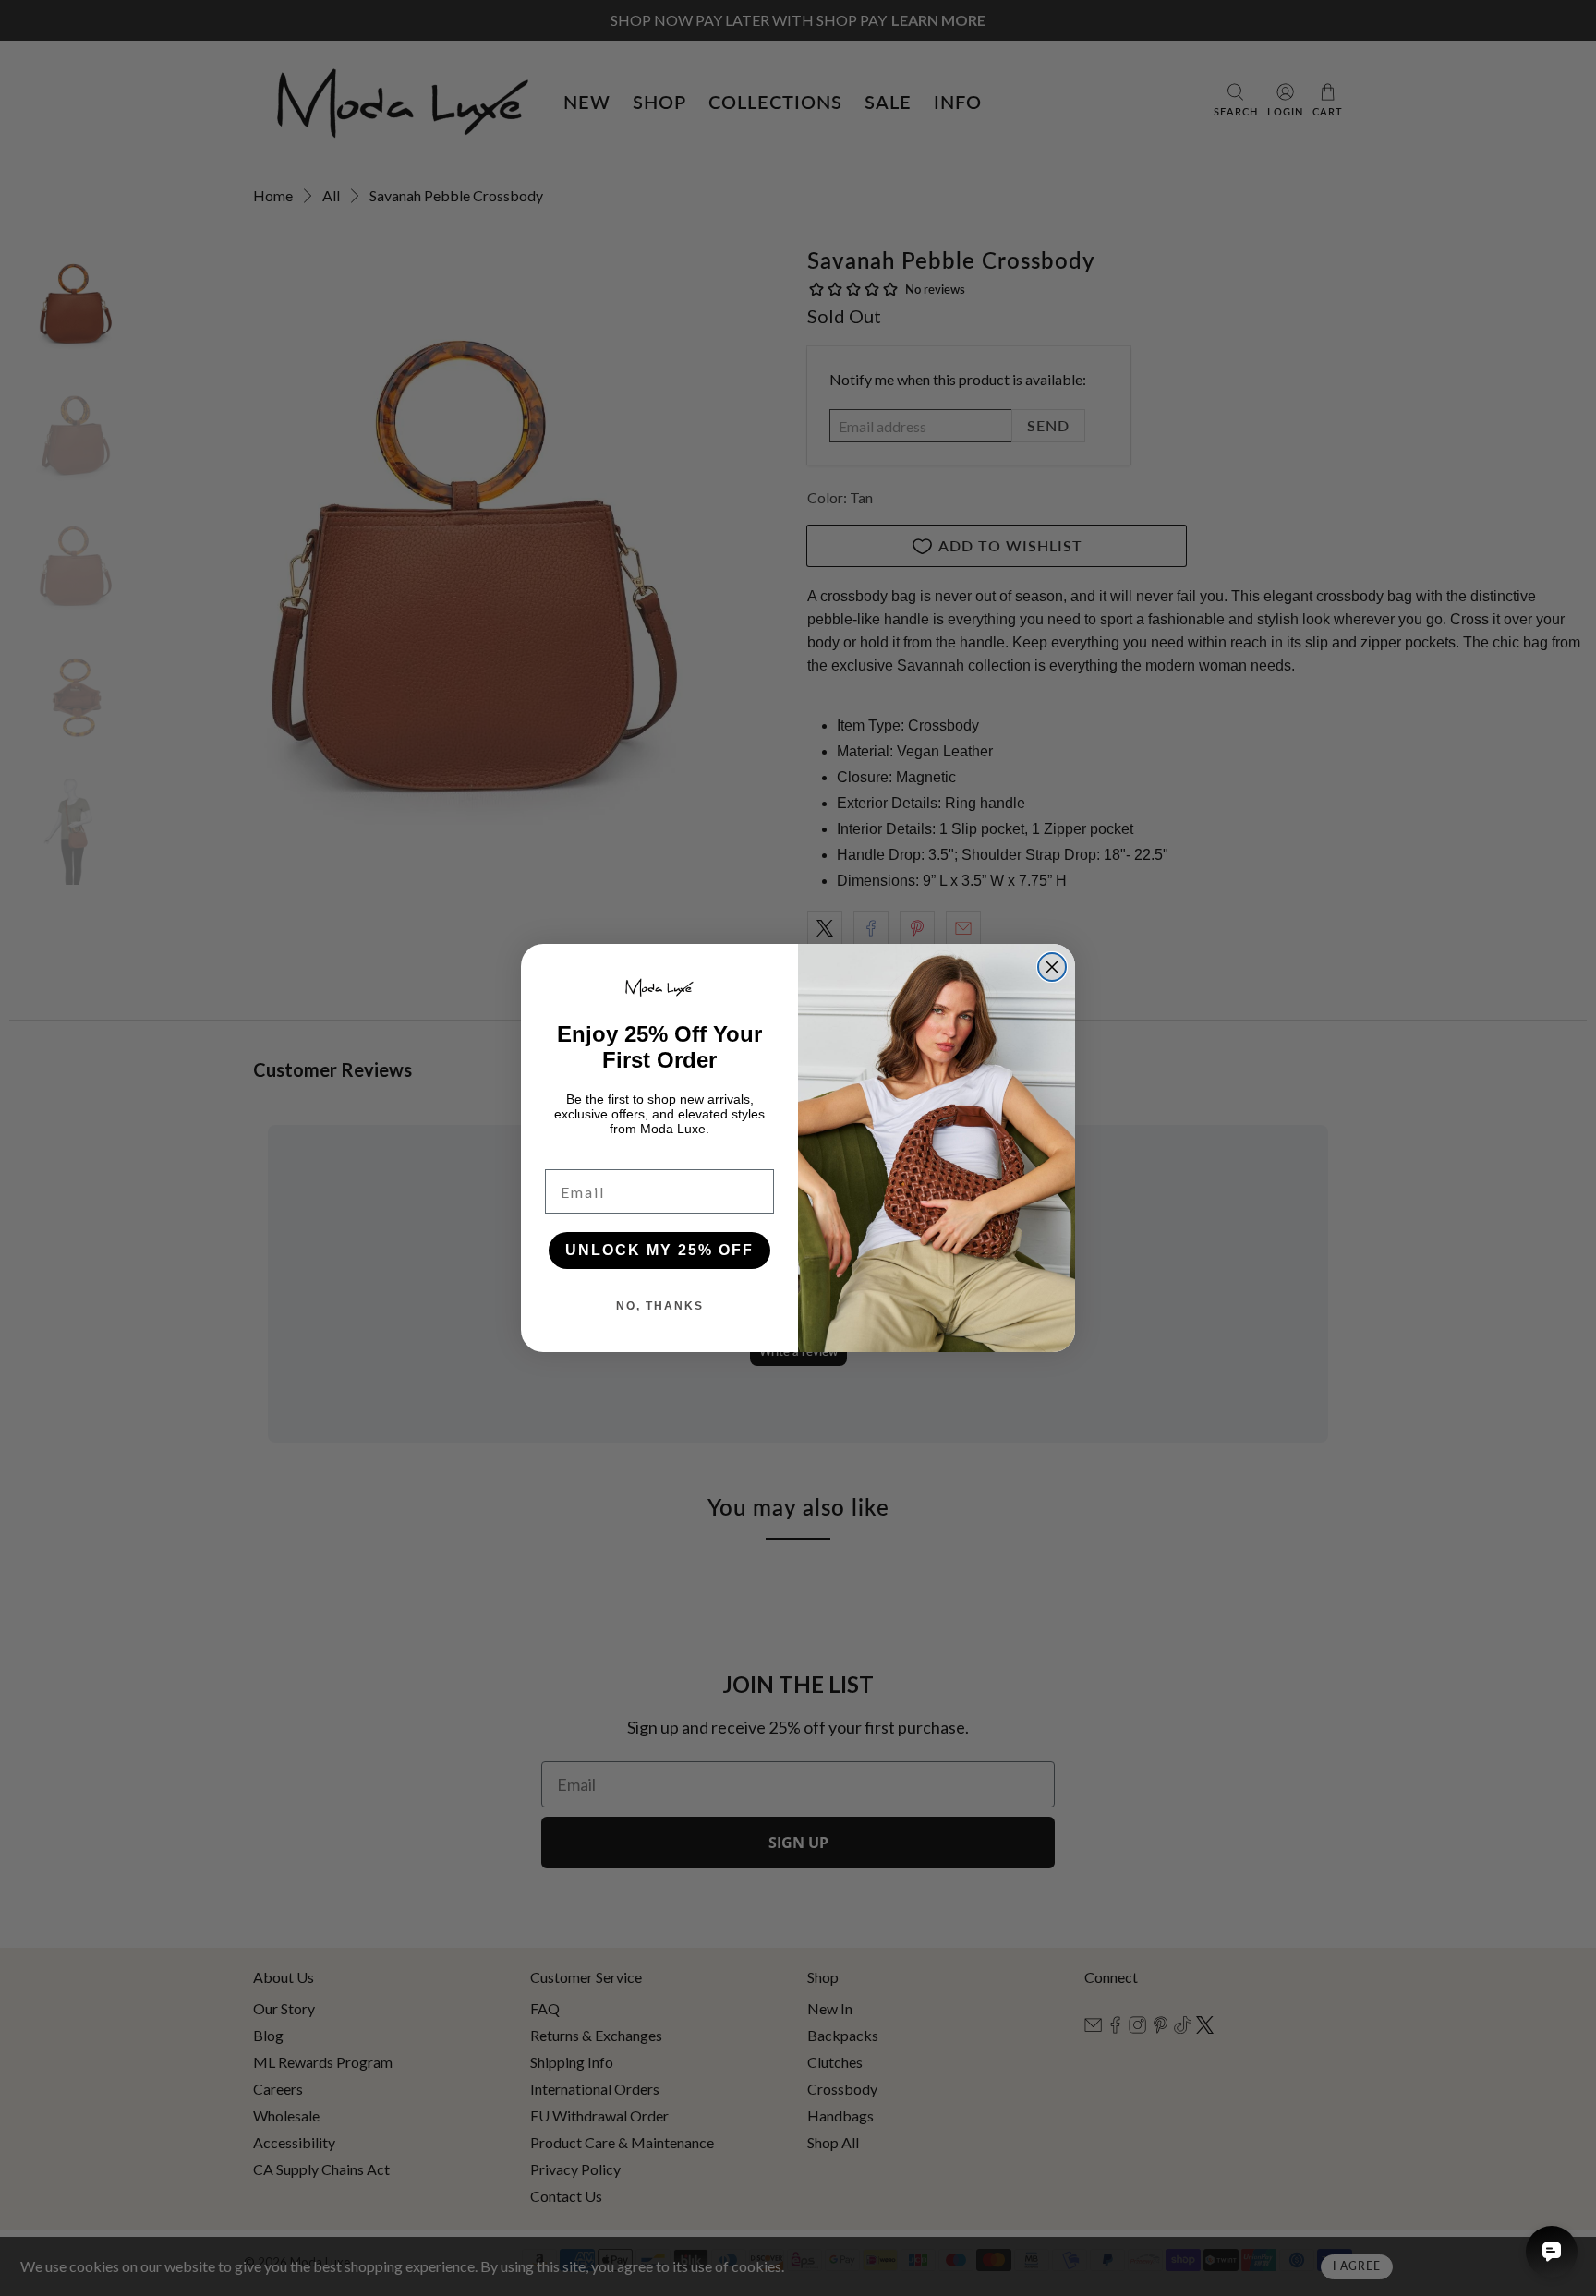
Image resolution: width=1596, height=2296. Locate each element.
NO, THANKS (660, 1306)
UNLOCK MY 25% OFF (659, 1250)
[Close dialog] (1052, 967)
